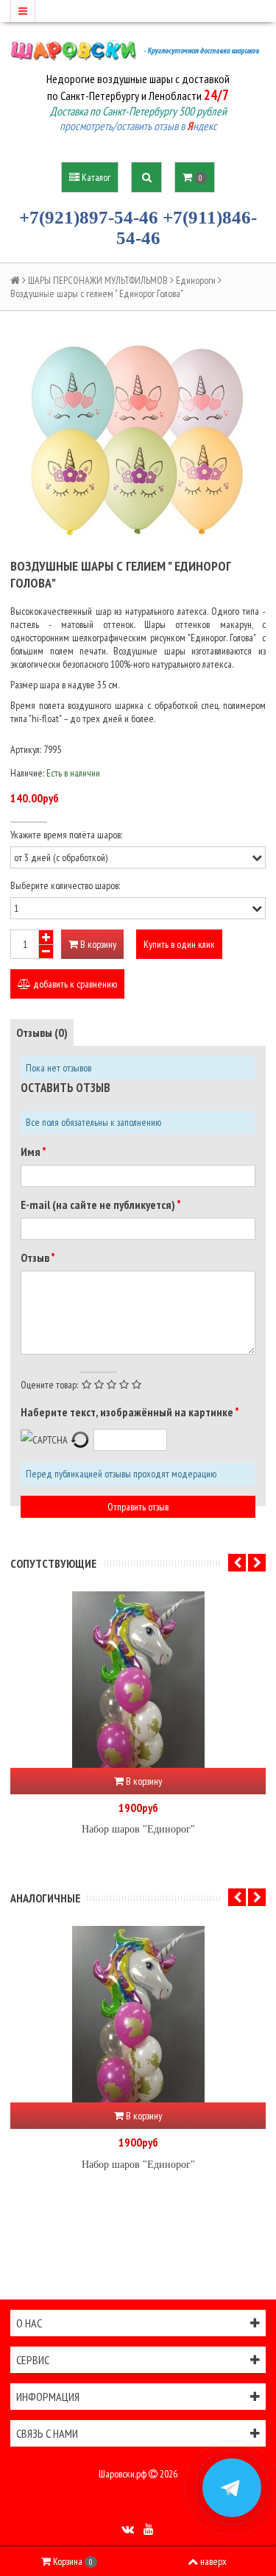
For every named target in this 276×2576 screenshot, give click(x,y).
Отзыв (36, 1257)
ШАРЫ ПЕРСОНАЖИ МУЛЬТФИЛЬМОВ (98, 280)
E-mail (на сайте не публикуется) (99, 1205)
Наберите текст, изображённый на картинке (128, 1412)
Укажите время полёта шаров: (66, 835)
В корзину (97, 944)
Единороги (196, 280)
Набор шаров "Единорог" (138, 1829)
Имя (31, 1152)
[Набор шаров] (138, 1680)
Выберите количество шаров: (65, 885)
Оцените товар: (49, 1385)
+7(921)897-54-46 (89, 217)
